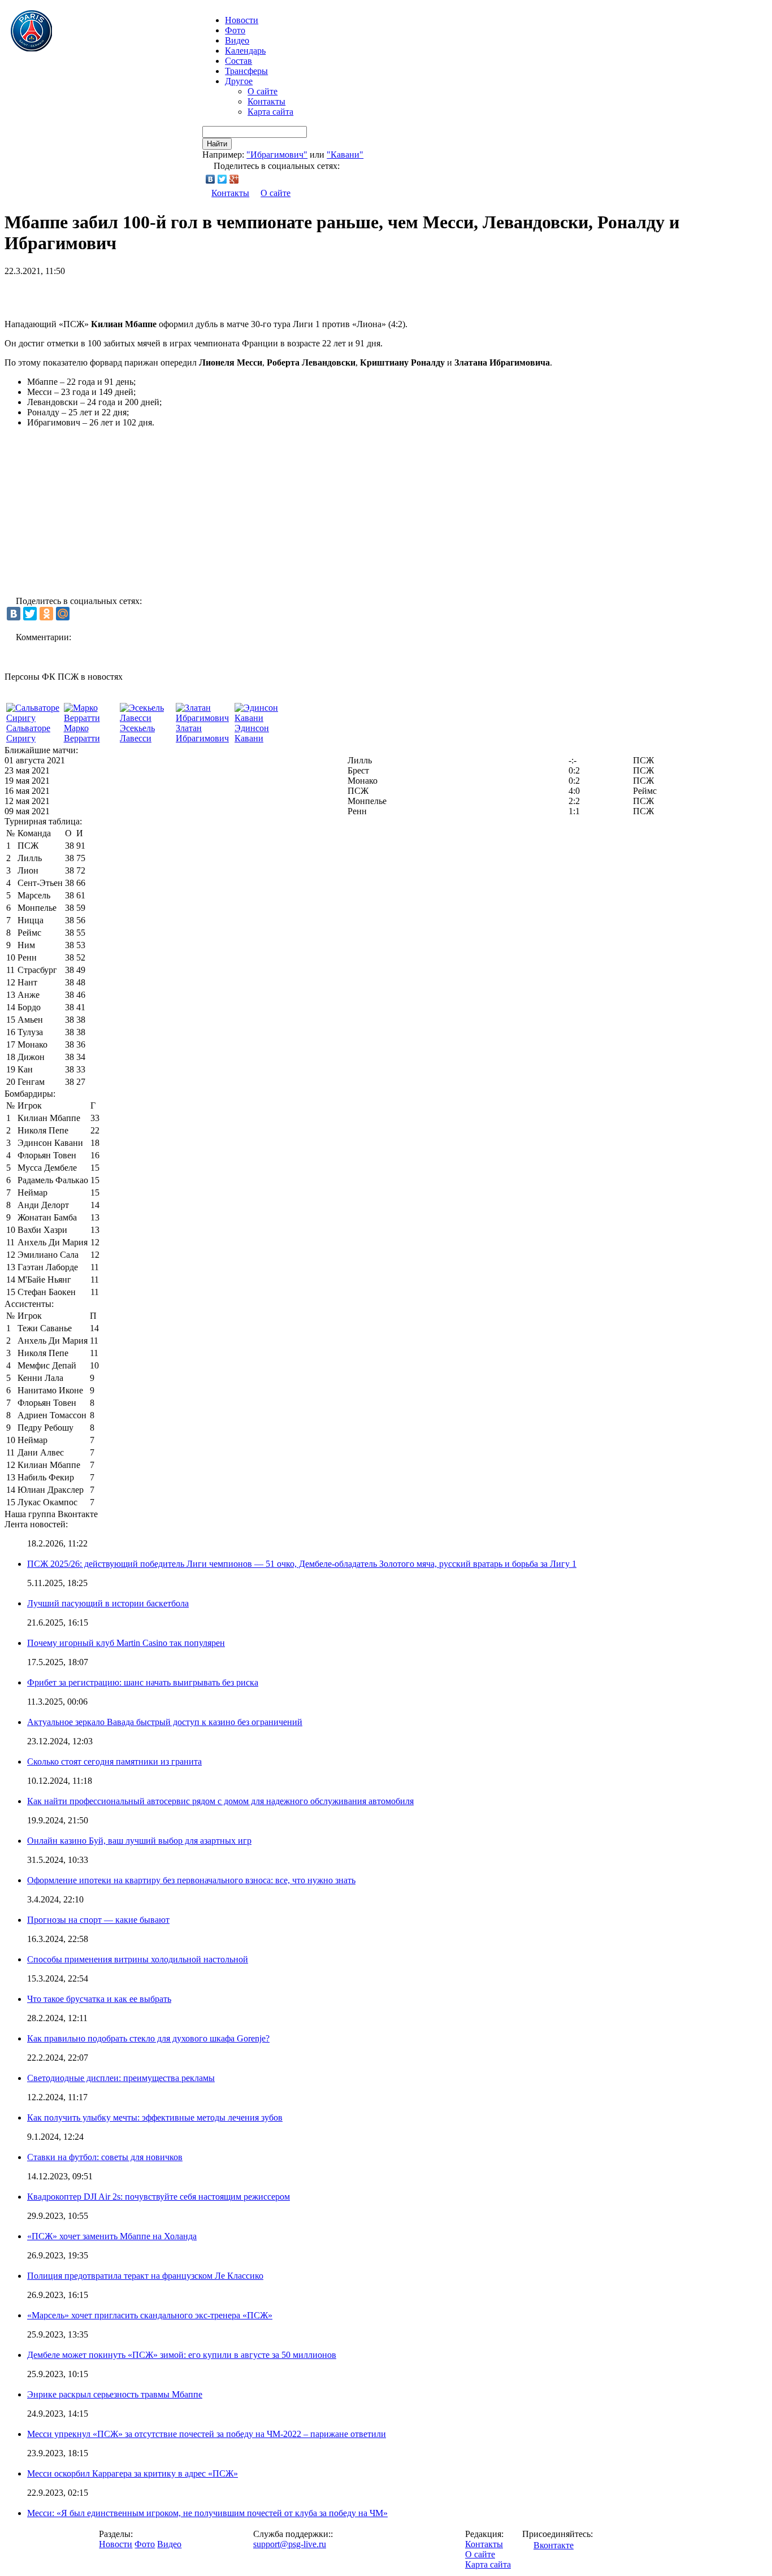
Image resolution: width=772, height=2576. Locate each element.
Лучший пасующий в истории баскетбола (108, 1603)
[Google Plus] (234, 179)
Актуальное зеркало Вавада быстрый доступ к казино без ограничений (165, 1722)
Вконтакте (554, 2545)
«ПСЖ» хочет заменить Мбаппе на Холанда (112, 2236)
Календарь (245, 51)
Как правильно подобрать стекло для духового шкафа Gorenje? (148, 2038)
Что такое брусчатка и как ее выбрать (99, 1999)
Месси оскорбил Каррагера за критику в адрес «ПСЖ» (133, 2473)
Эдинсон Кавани (252, 733)
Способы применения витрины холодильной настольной (138, 1959)
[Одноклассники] (46, 614)
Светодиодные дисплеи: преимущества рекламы (121, 2078)
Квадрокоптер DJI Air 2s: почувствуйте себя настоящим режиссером (159, 2197)
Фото (235, 30)
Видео (237, 40)
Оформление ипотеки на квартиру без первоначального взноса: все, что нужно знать (191, 1880)
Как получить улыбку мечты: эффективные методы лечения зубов (155, 2117)
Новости (116, 2544)
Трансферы (246, 71)
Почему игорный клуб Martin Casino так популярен (126, 1643)
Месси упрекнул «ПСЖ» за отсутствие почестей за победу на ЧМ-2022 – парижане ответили (207, 2434)
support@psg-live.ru (290, 2544)
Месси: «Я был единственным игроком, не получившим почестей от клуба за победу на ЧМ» (207, 2513)
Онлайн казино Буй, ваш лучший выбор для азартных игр (139, 1841)
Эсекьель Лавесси (137, 733)
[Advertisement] (137, 293)
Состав (238, 61)
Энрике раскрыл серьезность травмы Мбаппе (115, 2394)
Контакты (266, 101)
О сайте (263, 91)
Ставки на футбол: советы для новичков (105, 2157)
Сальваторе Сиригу (28, 733)
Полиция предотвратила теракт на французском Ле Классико (145, 2276)
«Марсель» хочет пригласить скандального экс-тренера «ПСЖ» (150, 2315)
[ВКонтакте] (211, 179)
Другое (239, 81)
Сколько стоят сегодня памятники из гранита (114, 1762)
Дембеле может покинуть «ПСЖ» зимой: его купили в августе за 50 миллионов (182, 2355)
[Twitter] (222, 179)
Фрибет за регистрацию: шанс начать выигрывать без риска (143, 1682)
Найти (217, 144)
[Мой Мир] (63, 614)
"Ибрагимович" (277, 155)
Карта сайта (270, 112)
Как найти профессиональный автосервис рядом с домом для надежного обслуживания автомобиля (220, 1801)
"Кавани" (345, 155)
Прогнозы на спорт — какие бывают (98, 1920)
